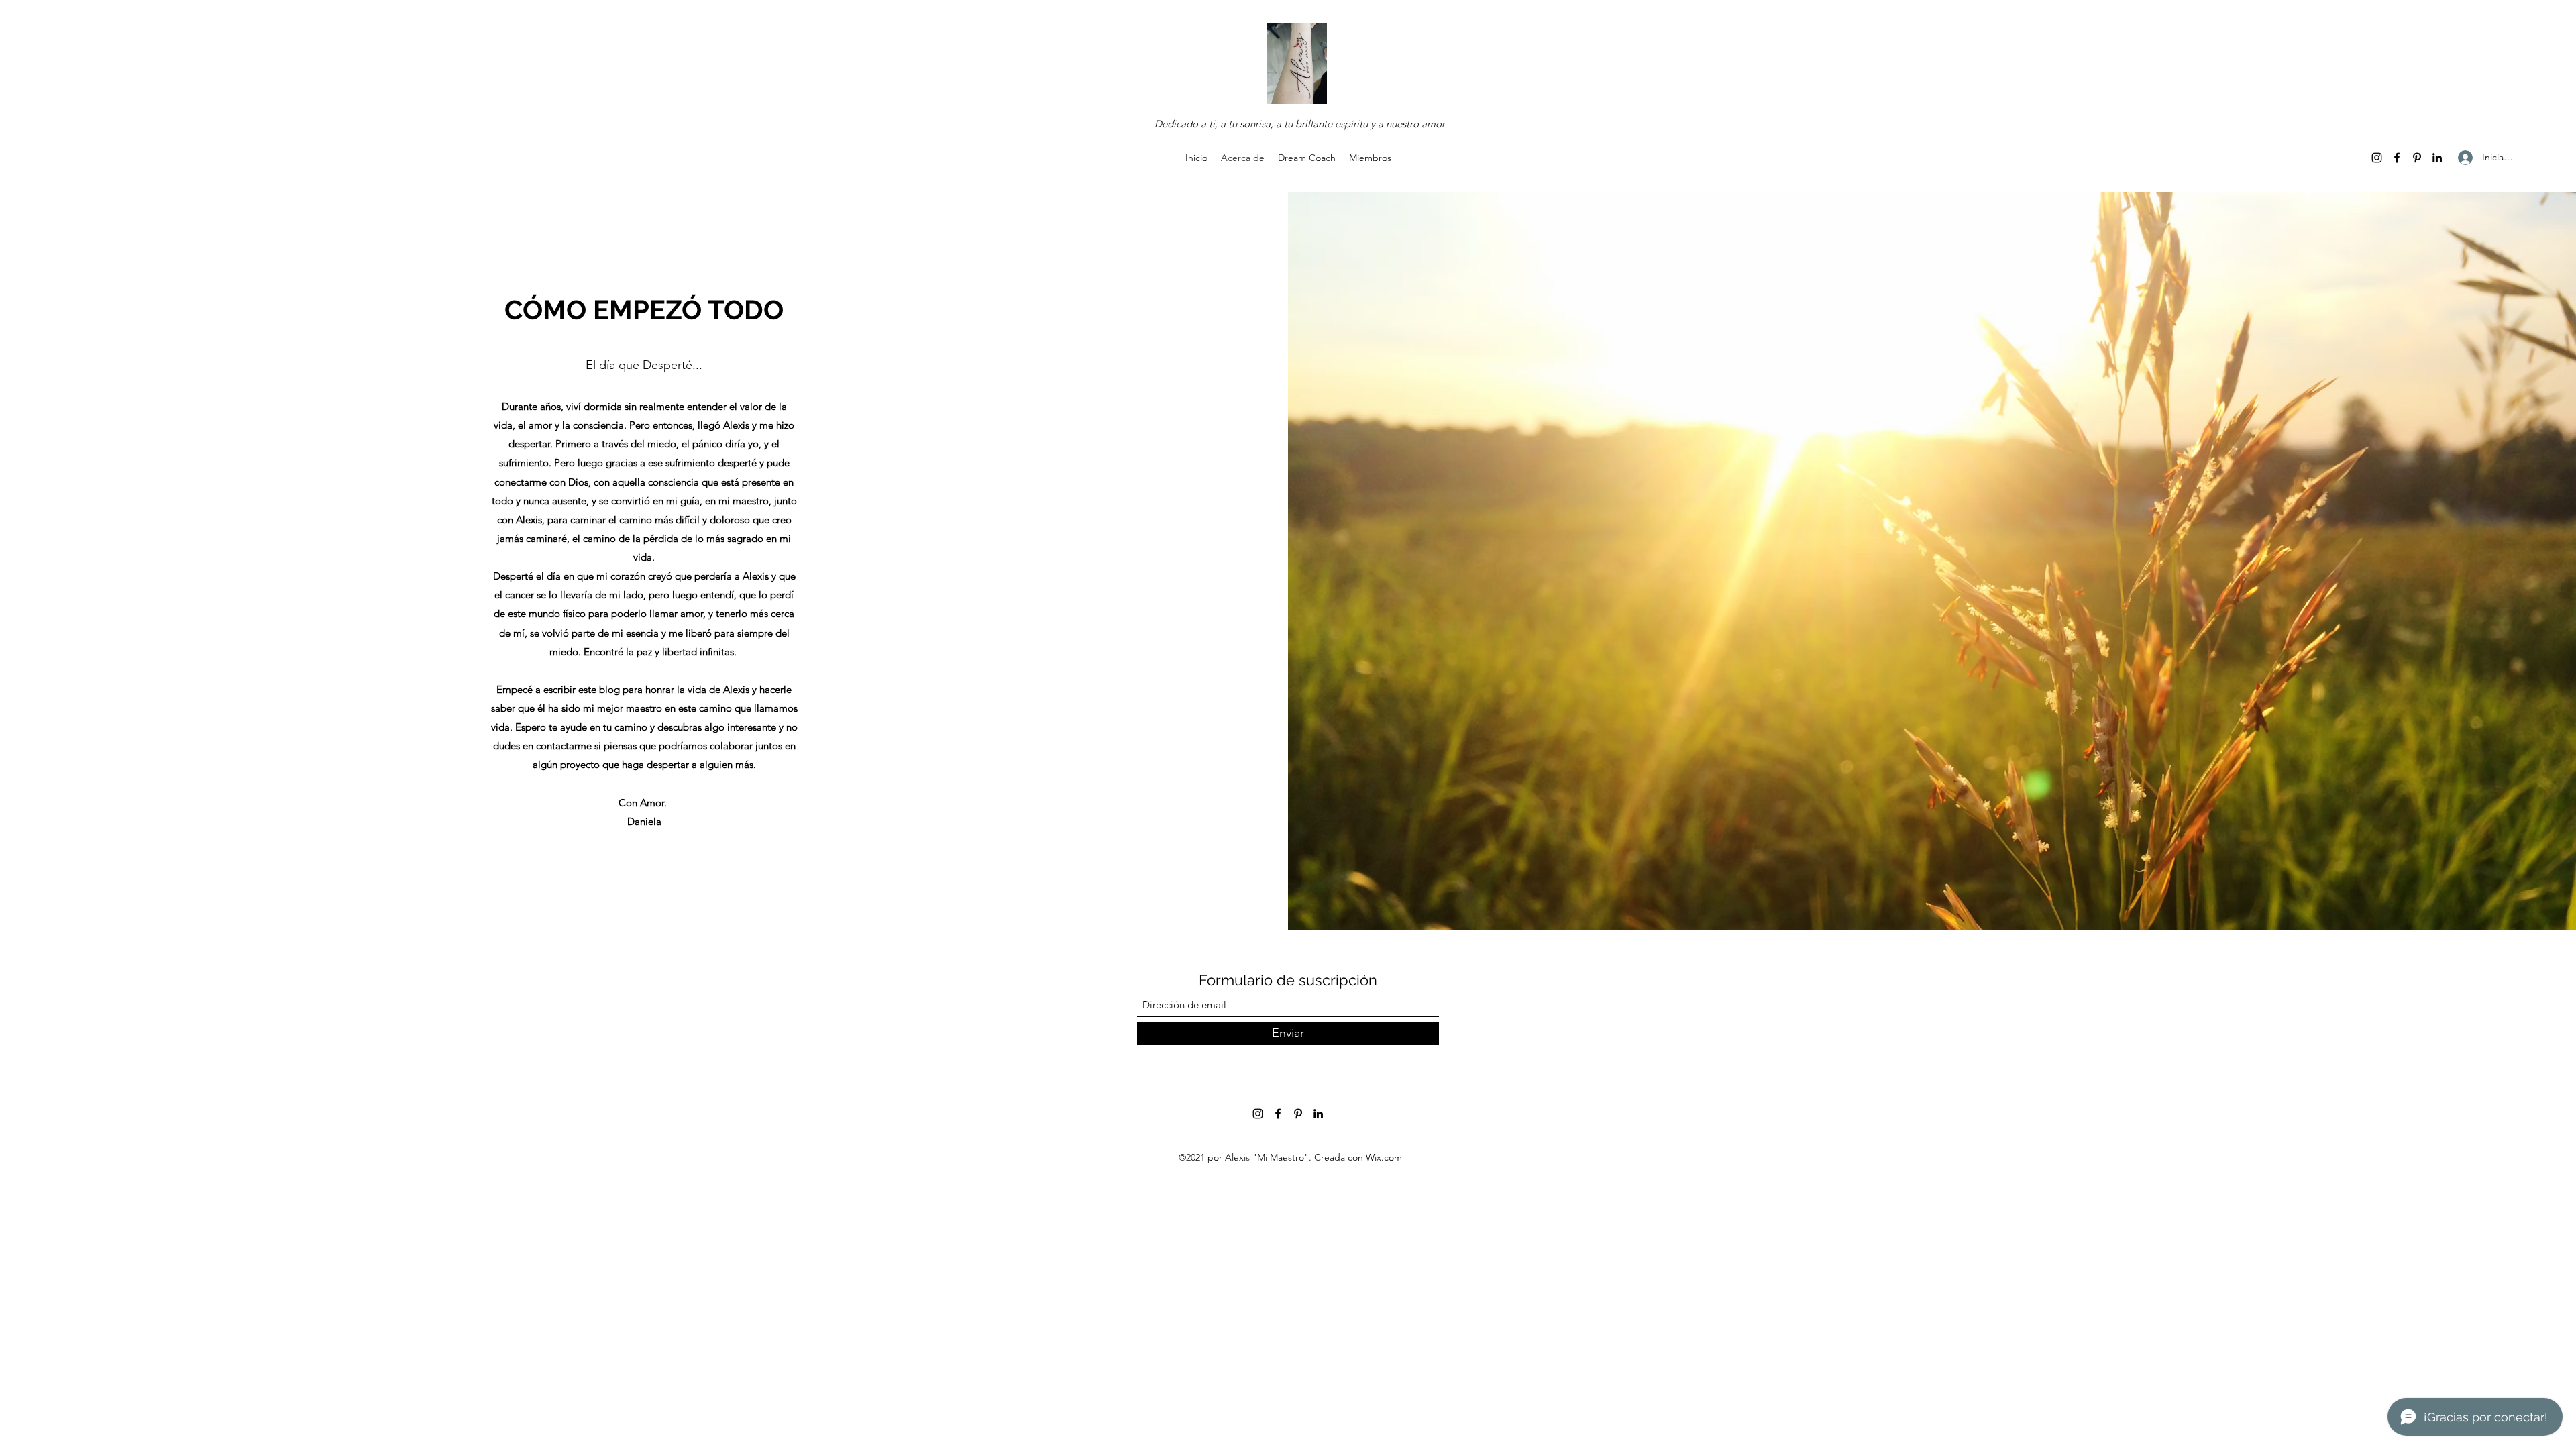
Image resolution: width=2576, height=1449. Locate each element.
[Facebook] (2397, 158)
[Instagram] (2377, 158)
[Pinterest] (2417, 158)
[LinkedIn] (2437, 158)
